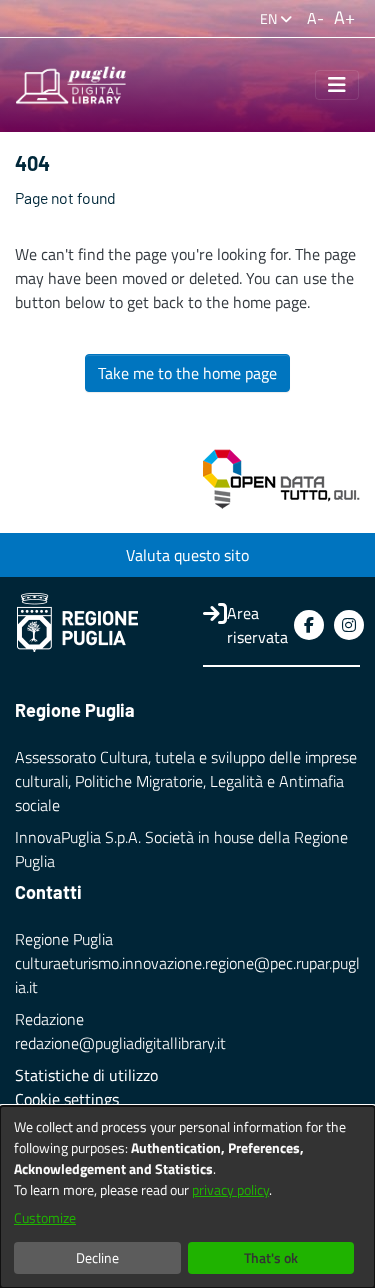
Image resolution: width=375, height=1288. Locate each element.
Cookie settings (67, 1099)
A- (315, 18)
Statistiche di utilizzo (86, 1075)
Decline (97, 1257)
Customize (45, 1217)
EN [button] (270, 18)
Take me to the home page (187, 373)
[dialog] (187, 1197)
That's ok (271, 1257)
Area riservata (257, 625)
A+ (344, 17)
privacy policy (230, 1189)
